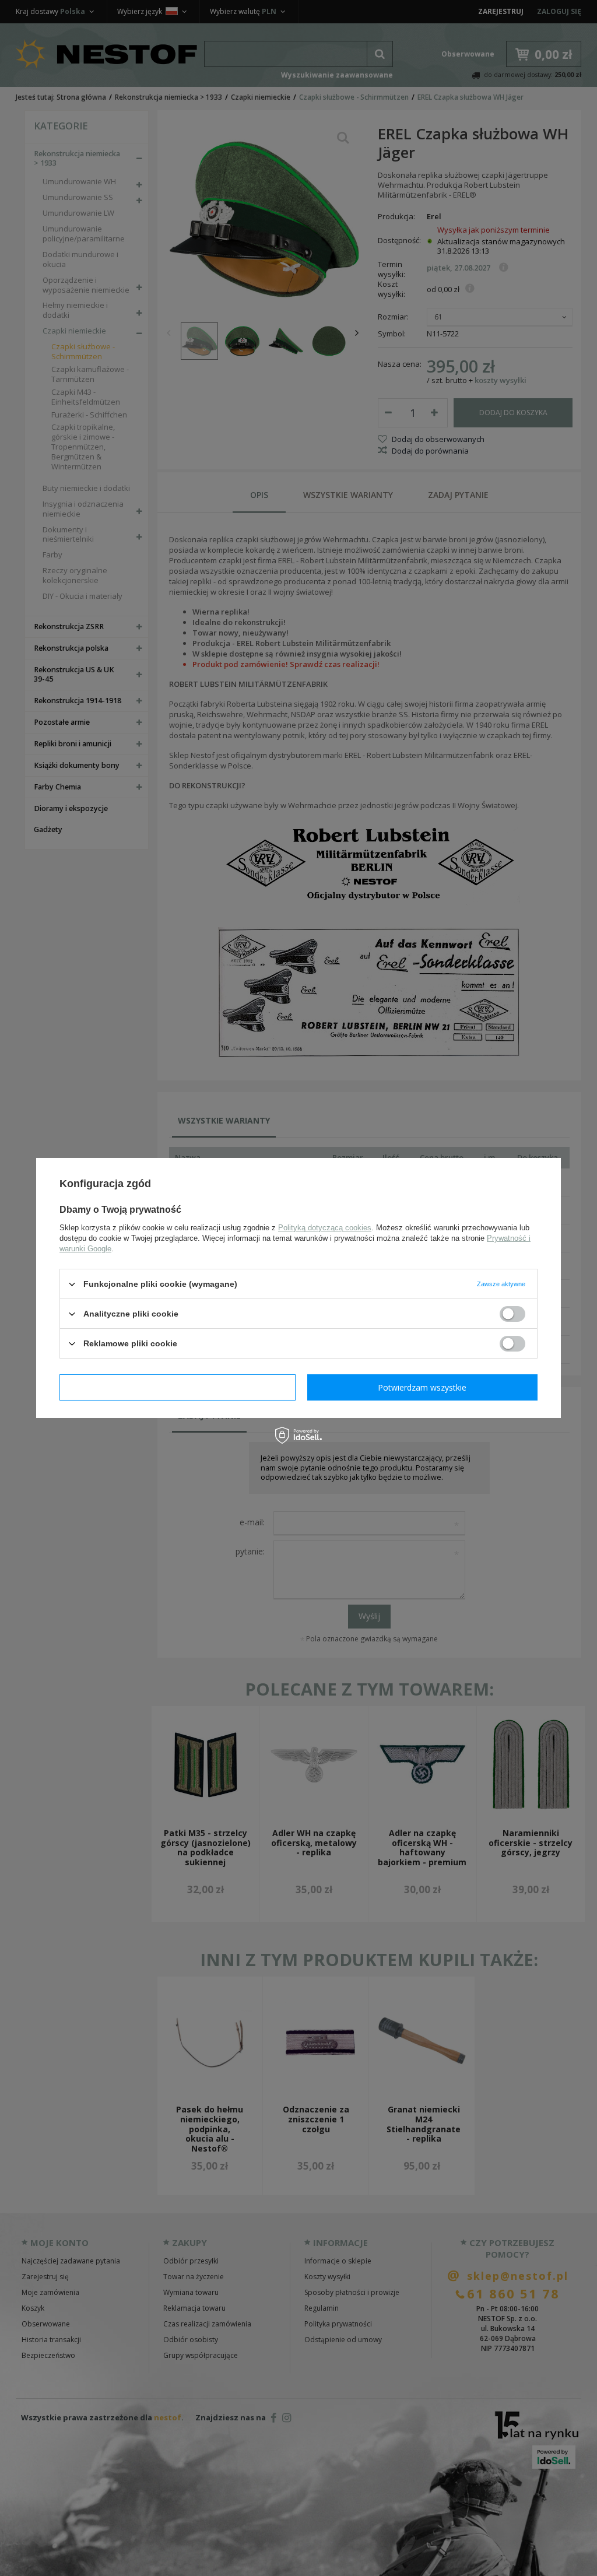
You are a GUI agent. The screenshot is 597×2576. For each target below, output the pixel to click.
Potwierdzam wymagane (178, 1387)
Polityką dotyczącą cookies (325, 1228)
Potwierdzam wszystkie (422, 1387)
